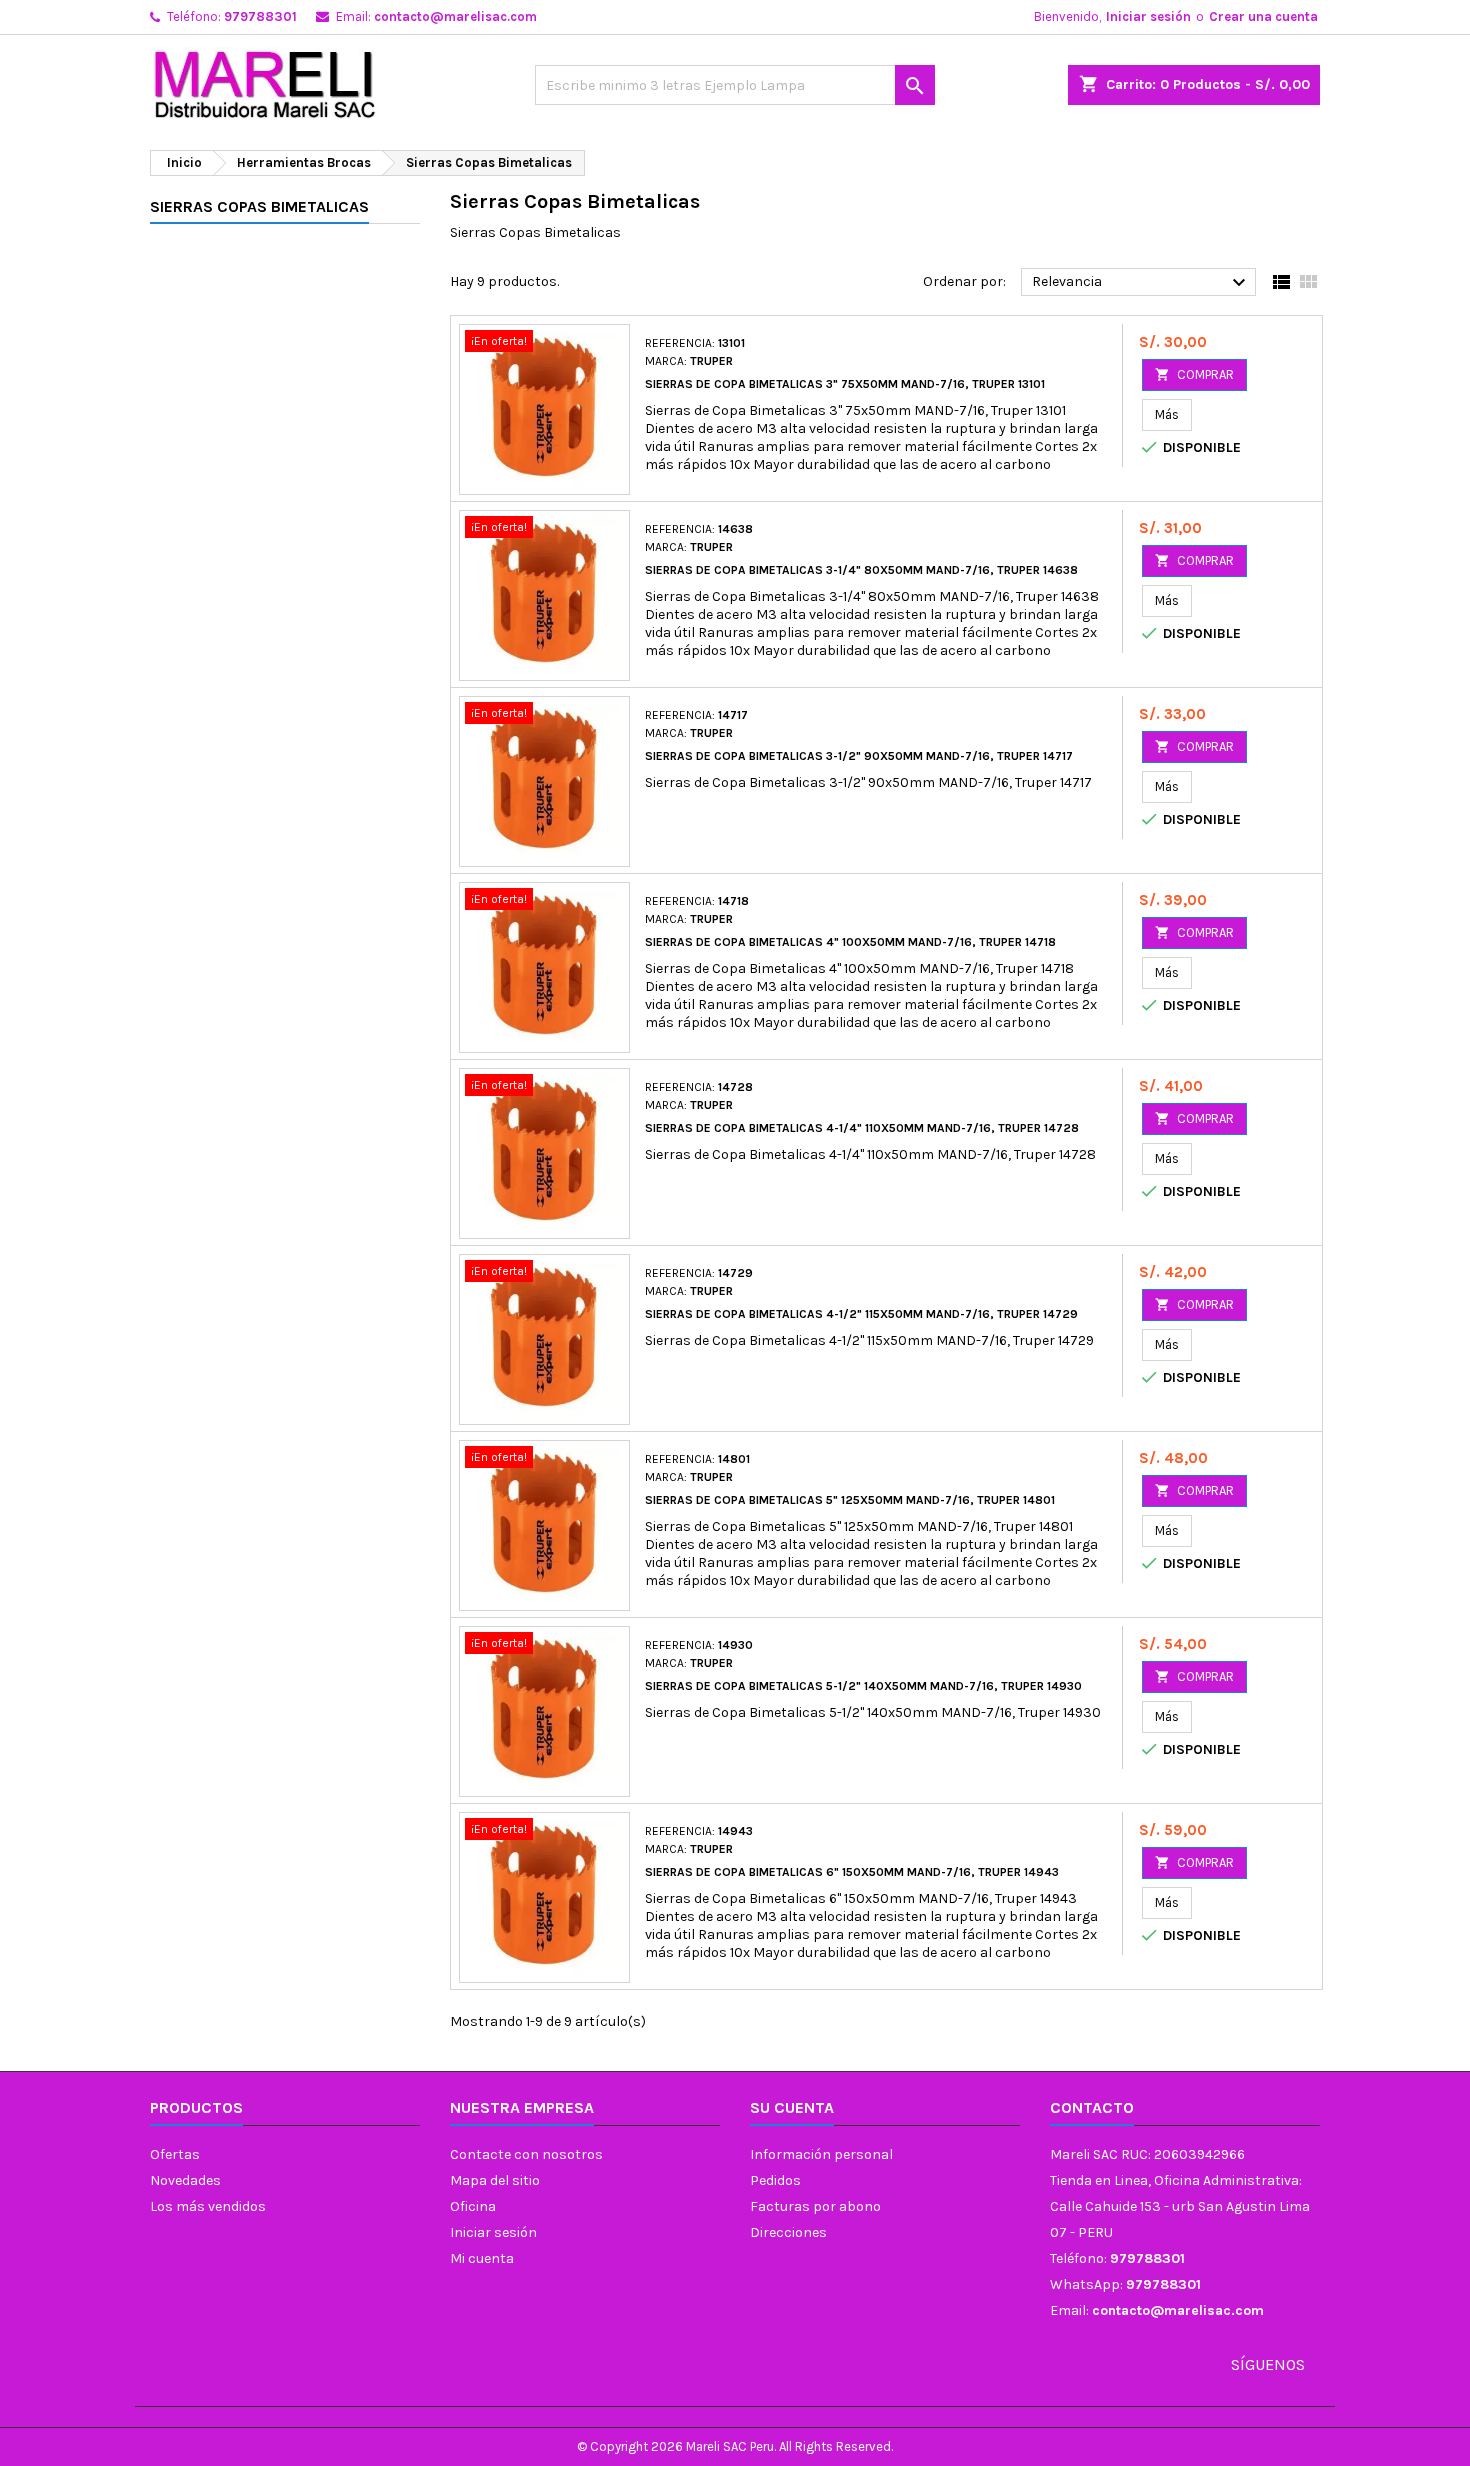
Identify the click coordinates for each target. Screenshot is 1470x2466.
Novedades (185, 2180)
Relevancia (1141, 283)
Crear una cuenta (1263, 16)
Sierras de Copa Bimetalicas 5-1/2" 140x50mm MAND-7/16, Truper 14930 (863, 1686)
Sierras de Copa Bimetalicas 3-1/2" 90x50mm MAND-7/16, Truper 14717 (859, 756)
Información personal (821, 2154)
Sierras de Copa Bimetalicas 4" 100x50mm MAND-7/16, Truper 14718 (850, 942)
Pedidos (775, 2180)
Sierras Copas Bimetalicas (259, 206)
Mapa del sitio (495, 2180)
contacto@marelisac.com (455, 16)
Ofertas (175, 2154)
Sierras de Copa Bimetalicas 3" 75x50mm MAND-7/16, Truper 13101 (845, 384)
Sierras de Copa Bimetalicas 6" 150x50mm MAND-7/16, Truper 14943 (852, 1872)
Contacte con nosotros (526, 2154)
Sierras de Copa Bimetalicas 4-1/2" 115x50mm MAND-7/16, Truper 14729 (861, 1314)
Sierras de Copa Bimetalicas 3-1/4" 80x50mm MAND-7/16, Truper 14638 (861, 570)
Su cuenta (792, 2107)
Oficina (473, 2206)
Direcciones (788, 2232)
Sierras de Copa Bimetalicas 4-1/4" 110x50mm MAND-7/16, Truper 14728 (862, 1128)
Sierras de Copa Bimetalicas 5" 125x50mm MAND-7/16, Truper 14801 (850, 1500)
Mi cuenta (482, 2258)
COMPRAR (1194, 374)
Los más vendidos (208, 2206)
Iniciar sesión (1148, 16)
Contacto (1092, 2107)
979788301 (260, 16)
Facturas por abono (815, 2206)
